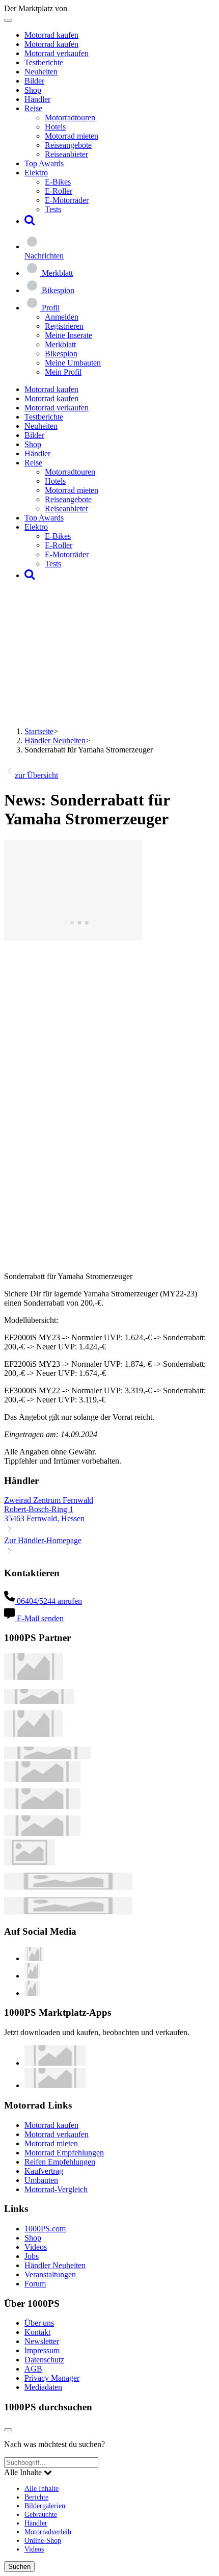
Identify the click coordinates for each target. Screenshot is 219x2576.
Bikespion (61, 354)
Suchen (19, 2567)
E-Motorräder (67, 200)
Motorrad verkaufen (57, 53)
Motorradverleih (48, 2532)
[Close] (8, 2430)
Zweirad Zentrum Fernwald (49, 1500)
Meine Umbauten (73, 363)
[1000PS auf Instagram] (32, 1993)
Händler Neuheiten (55, 740)
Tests (53, 209)
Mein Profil (63, 372)
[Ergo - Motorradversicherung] (68, 1887)
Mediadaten (43, 2387)
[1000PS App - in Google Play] (55, 2085)
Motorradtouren (70, 118)
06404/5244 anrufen (48, 1601)
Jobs (32, 2256)
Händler (37, 99)
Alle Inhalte (42, 2488)
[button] (30, 221)
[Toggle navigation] (8, 20)
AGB (33, 2369)
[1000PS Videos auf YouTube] (34, 1958)
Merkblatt (60, 344)
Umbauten (41, 2180)
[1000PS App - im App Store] (55, 2063)
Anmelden (62, 317)
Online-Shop (43, 2540)
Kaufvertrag (44, 2171)
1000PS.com (45, 2229)
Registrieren (64, 326)
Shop (33, 90)
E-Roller (59, 191)
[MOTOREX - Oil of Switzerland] (34, 1677)
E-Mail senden (39, 1618)
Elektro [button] (36, 173)
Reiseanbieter (66, 154)
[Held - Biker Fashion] (33, 1734)
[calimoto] (42, 1806)
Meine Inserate (69, 335)
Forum (35, 2284)
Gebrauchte (41, 2514)
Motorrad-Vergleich (56, 2189)
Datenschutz (44, 2360)
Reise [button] (33, 108)
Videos (36, 2247)
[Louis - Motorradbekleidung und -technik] (30, 1863)
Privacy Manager (52, 2378)
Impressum (42, 2350)
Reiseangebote (68, 145)
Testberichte (44, 62)
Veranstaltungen (50, 2274)
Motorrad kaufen (51, 35)
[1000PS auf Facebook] (32, 1976)
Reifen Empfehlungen (60, 2162)
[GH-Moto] (47, 1757)
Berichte (36, 2497)
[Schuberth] (42, 1779)
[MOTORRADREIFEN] (39, 1701)
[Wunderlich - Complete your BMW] (68, 1911)
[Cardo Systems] (42, 1833)
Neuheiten (41, 72)
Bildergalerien (45, 2506)
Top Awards (44, 163)
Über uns (39, 2323)
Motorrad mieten (72, 136)
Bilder (34, 81)
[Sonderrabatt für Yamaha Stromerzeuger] (73, 938)
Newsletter (42, 2341)
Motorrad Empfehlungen (64, 2153)
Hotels (55, 127)
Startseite (39, 731)
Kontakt (37, 2332)
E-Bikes (58, 182)
